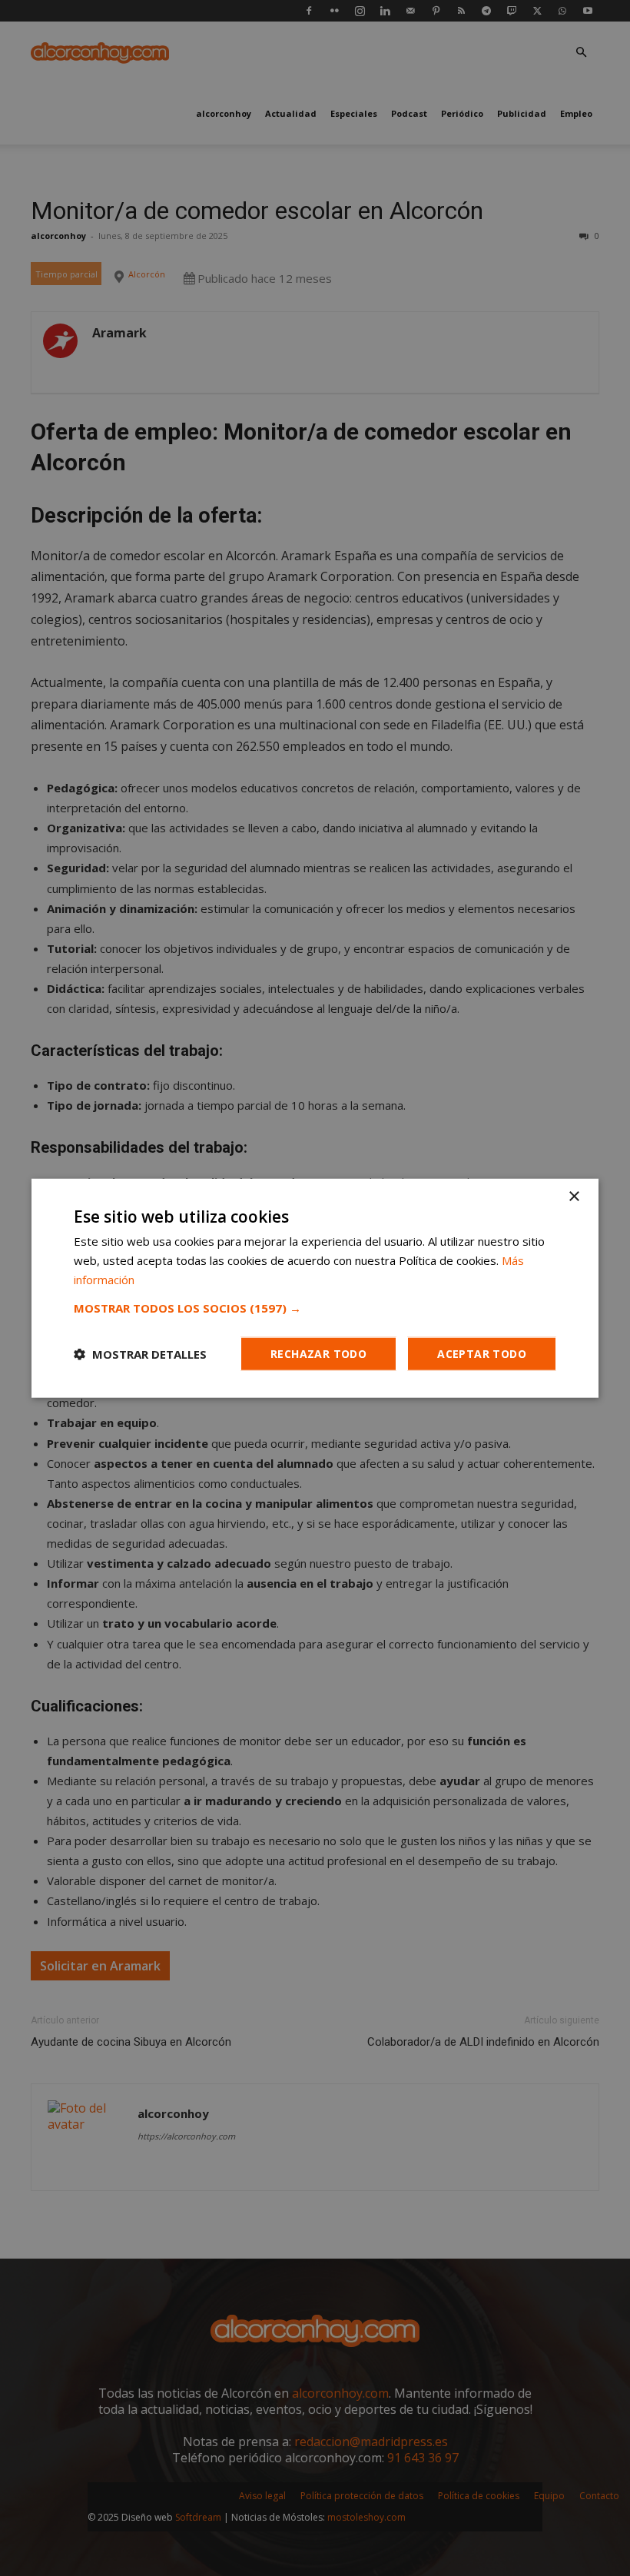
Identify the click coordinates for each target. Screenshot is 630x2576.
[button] (315, 1307)
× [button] (574, 1197)
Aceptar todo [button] (482, 1353)
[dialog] (315, 1288)
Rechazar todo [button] (318, 1353)
